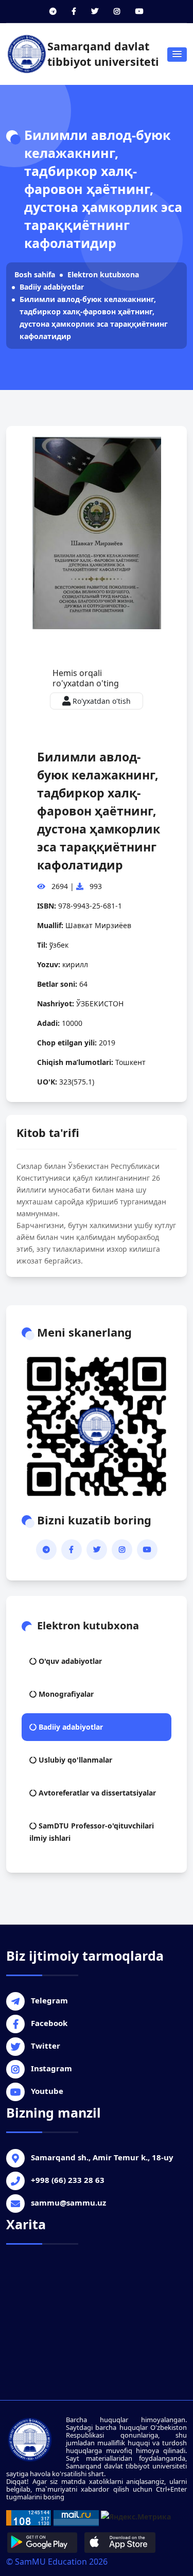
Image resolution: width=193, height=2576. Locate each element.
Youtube (47, 2091)
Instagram (51, 2068)
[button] (177, 55)
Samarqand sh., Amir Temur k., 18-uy (102, 2157)
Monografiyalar (65, 1694)
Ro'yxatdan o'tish (101, 701)
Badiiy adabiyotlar (52, 287)
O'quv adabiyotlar (69, 1661)
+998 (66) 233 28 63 (68, 2180)
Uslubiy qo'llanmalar (74, 1760)
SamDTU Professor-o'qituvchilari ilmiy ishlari (92, 1832)
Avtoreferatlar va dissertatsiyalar (96, 1793)
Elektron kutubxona (103, 274)
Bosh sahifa (35, 274)
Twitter (46, 2046)
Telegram (49, 2000)
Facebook (49, 2023)
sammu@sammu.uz (68, 2202)
